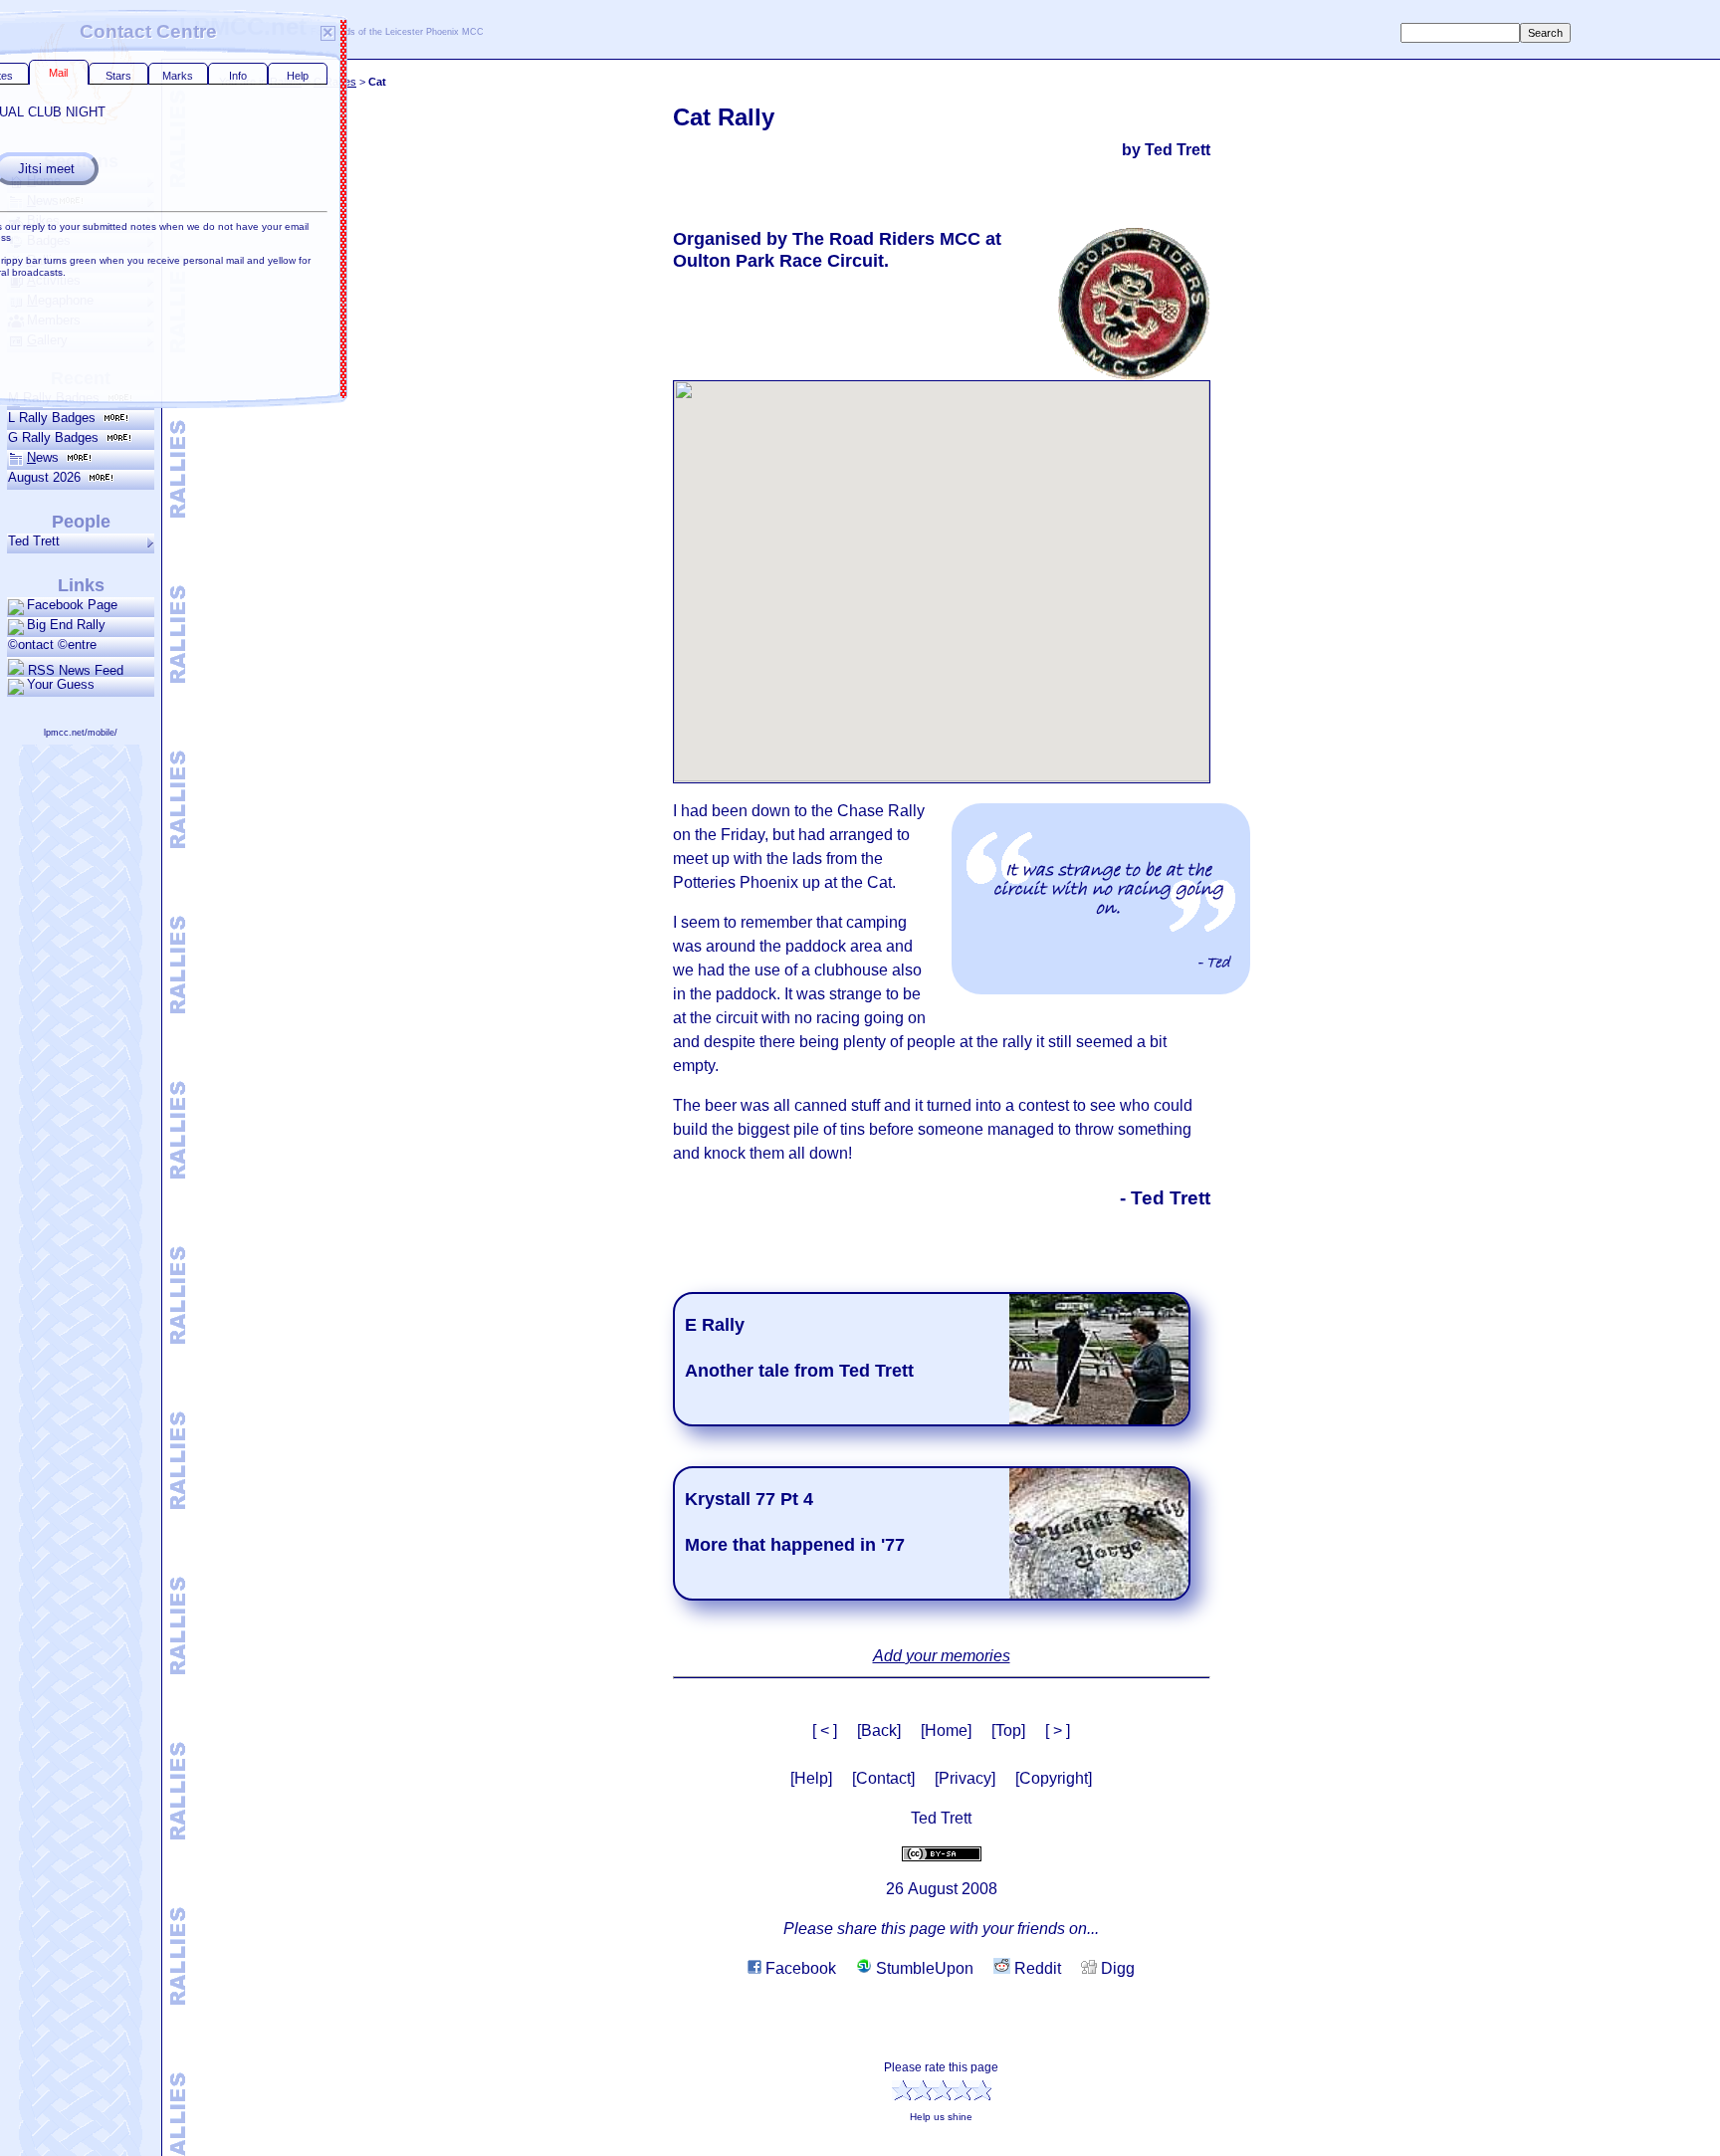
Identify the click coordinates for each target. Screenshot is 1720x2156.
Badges (49, 240)
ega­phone (60, 300)
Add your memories (942, 1656)
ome (44, 181)
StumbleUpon (923, 1968)
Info (388, 76)
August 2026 (48, 477)
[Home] (946, 1730)
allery (47, 340)
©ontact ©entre (52, 645)
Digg (1116, 1968)
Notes (150, 76)
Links (81, 585)
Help (448, 76)
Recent (81, 378)
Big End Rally (66, 625)
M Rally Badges (58, 398)
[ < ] (825, 1730)
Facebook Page (72, 605)
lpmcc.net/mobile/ (81, 733)
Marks (329, 76)
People (81, 522)
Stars (269, 76)
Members (54, 320)
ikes (43, 220)
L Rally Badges (56, 418)
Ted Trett (34, 541)
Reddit (1036, 1968)
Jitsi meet (197, 169)
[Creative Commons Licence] (942, 1853)
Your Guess (61, 684)
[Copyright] (1054, 1778)
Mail (210, 73)
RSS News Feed (74, 670)
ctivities (54, 280)
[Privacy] (965, 1778)
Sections (81, 161)
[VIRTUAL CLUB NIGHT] (494, 209)
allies (46, 260)
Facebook (799, 1968)
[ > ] (1058, 1730)
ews (43, 201)
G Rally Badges (57, 437)
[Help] (811, 1778)
